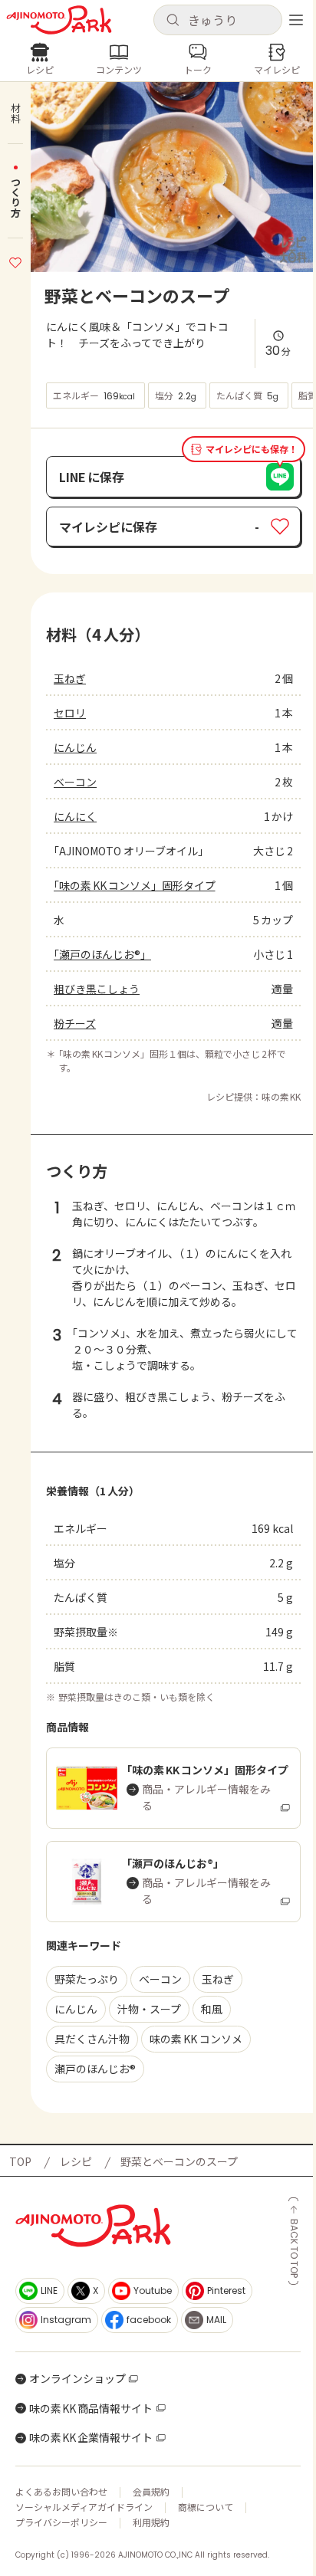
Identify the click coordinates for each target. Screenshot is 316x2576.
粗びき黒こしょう (97, 989)
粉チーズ (75, 1023)
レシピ (76, 2161)
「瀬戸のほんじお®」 (102, 954)
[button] (218, 20)
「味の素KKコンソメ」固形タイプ (135, 885)
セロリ (70, 713)
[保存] (15, 261)
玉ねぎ (70, 678)
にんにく (75, 816)
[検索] (173, 21)
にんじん (75, 747)
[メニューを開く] (296, 20)
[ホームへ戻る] (59, 20)
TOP (20, 2161)
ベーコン (75, 782)
